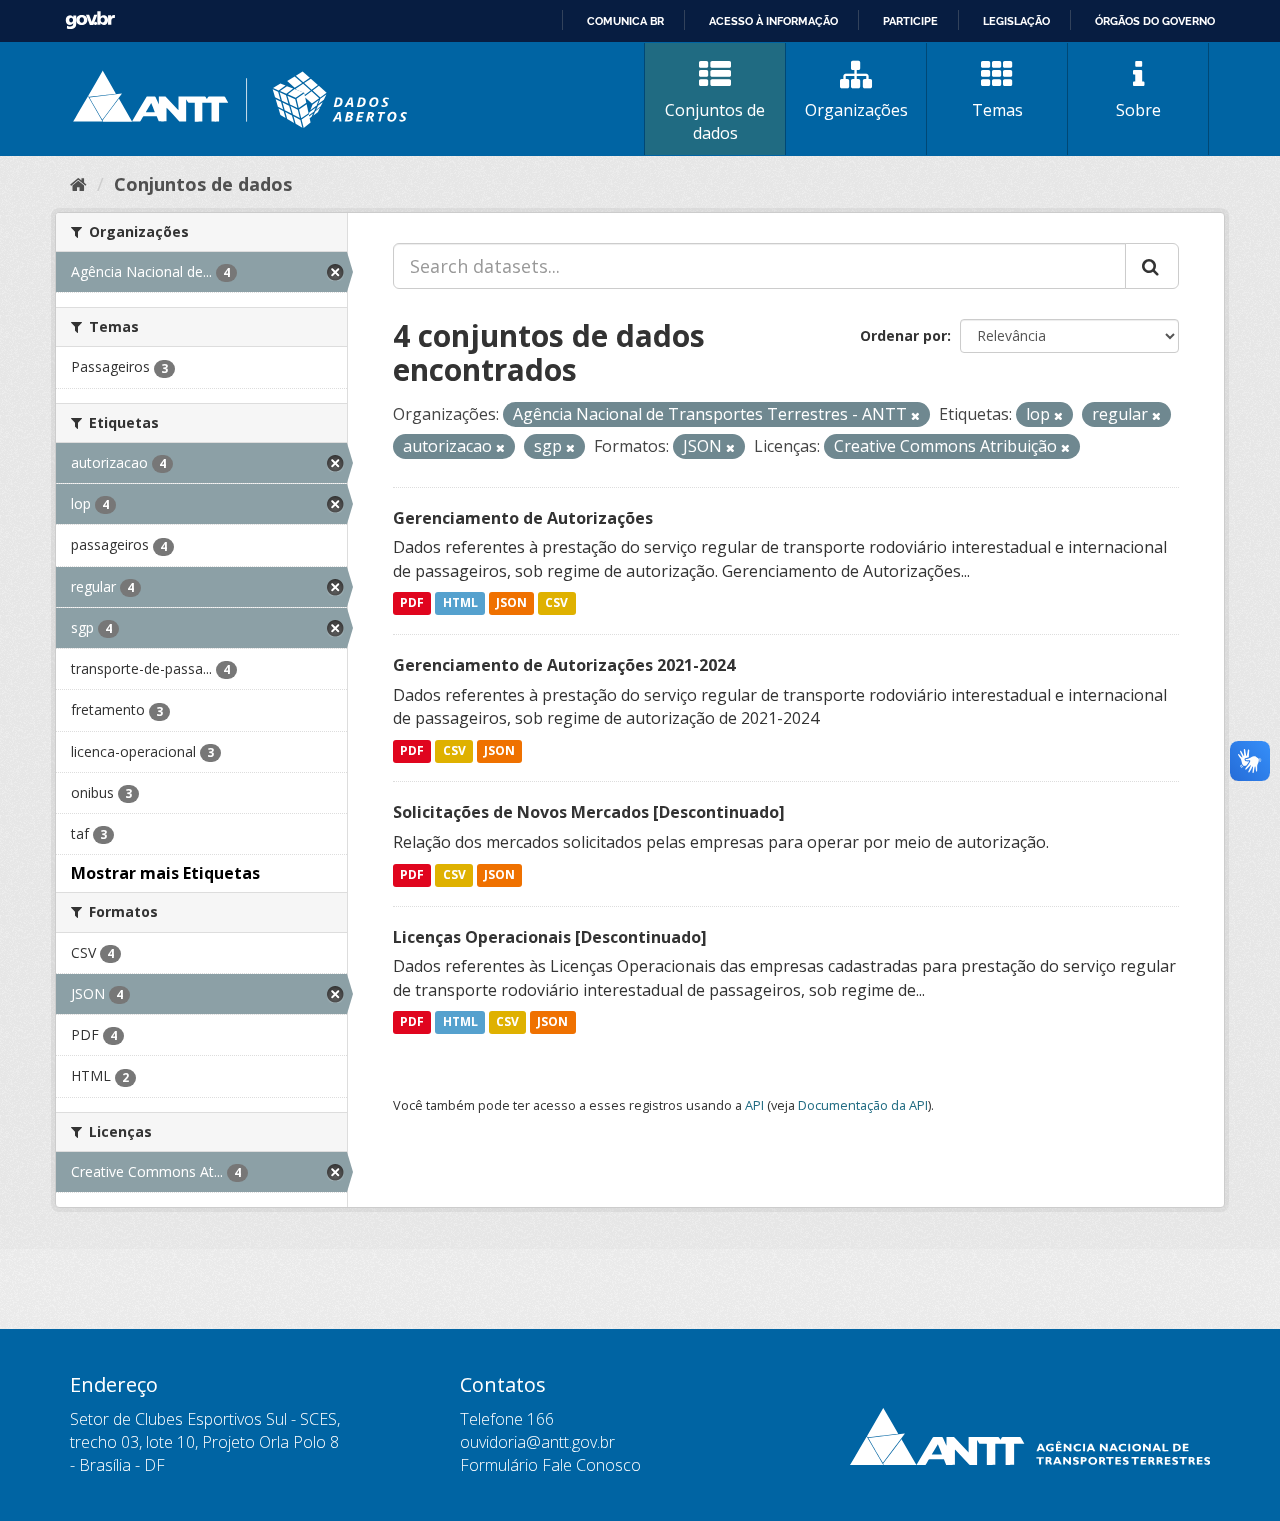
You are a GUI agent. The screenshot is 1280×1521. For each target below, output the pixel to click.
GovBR (90, 20)
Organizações (856, 110)
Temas (997, 110)
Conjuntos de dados (715, 121)
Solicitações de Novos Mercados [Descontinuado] (589, 812)
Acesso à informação (773, 21)
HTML (460, 603)
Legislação (1016, 21)
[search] (1152, 266)
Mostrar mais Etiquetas (165, 873)
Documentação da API (863, 1105)
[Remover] (915, 415)
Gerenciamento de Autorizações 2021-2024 (564, 665)
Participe (910, 21)
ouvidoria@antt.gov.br (537, 1442)
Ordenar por (903, 335)
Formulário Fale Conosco (550, 1465)
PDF (412, 603)
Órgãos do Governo (1155, 21)
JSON (511, 603)
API (754, 1105)
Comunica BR (625, 21)
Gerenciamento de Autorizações (523, 518)
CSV (556, 603)
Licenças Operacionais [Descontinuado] (550, 937)
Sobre (1138, 110)
